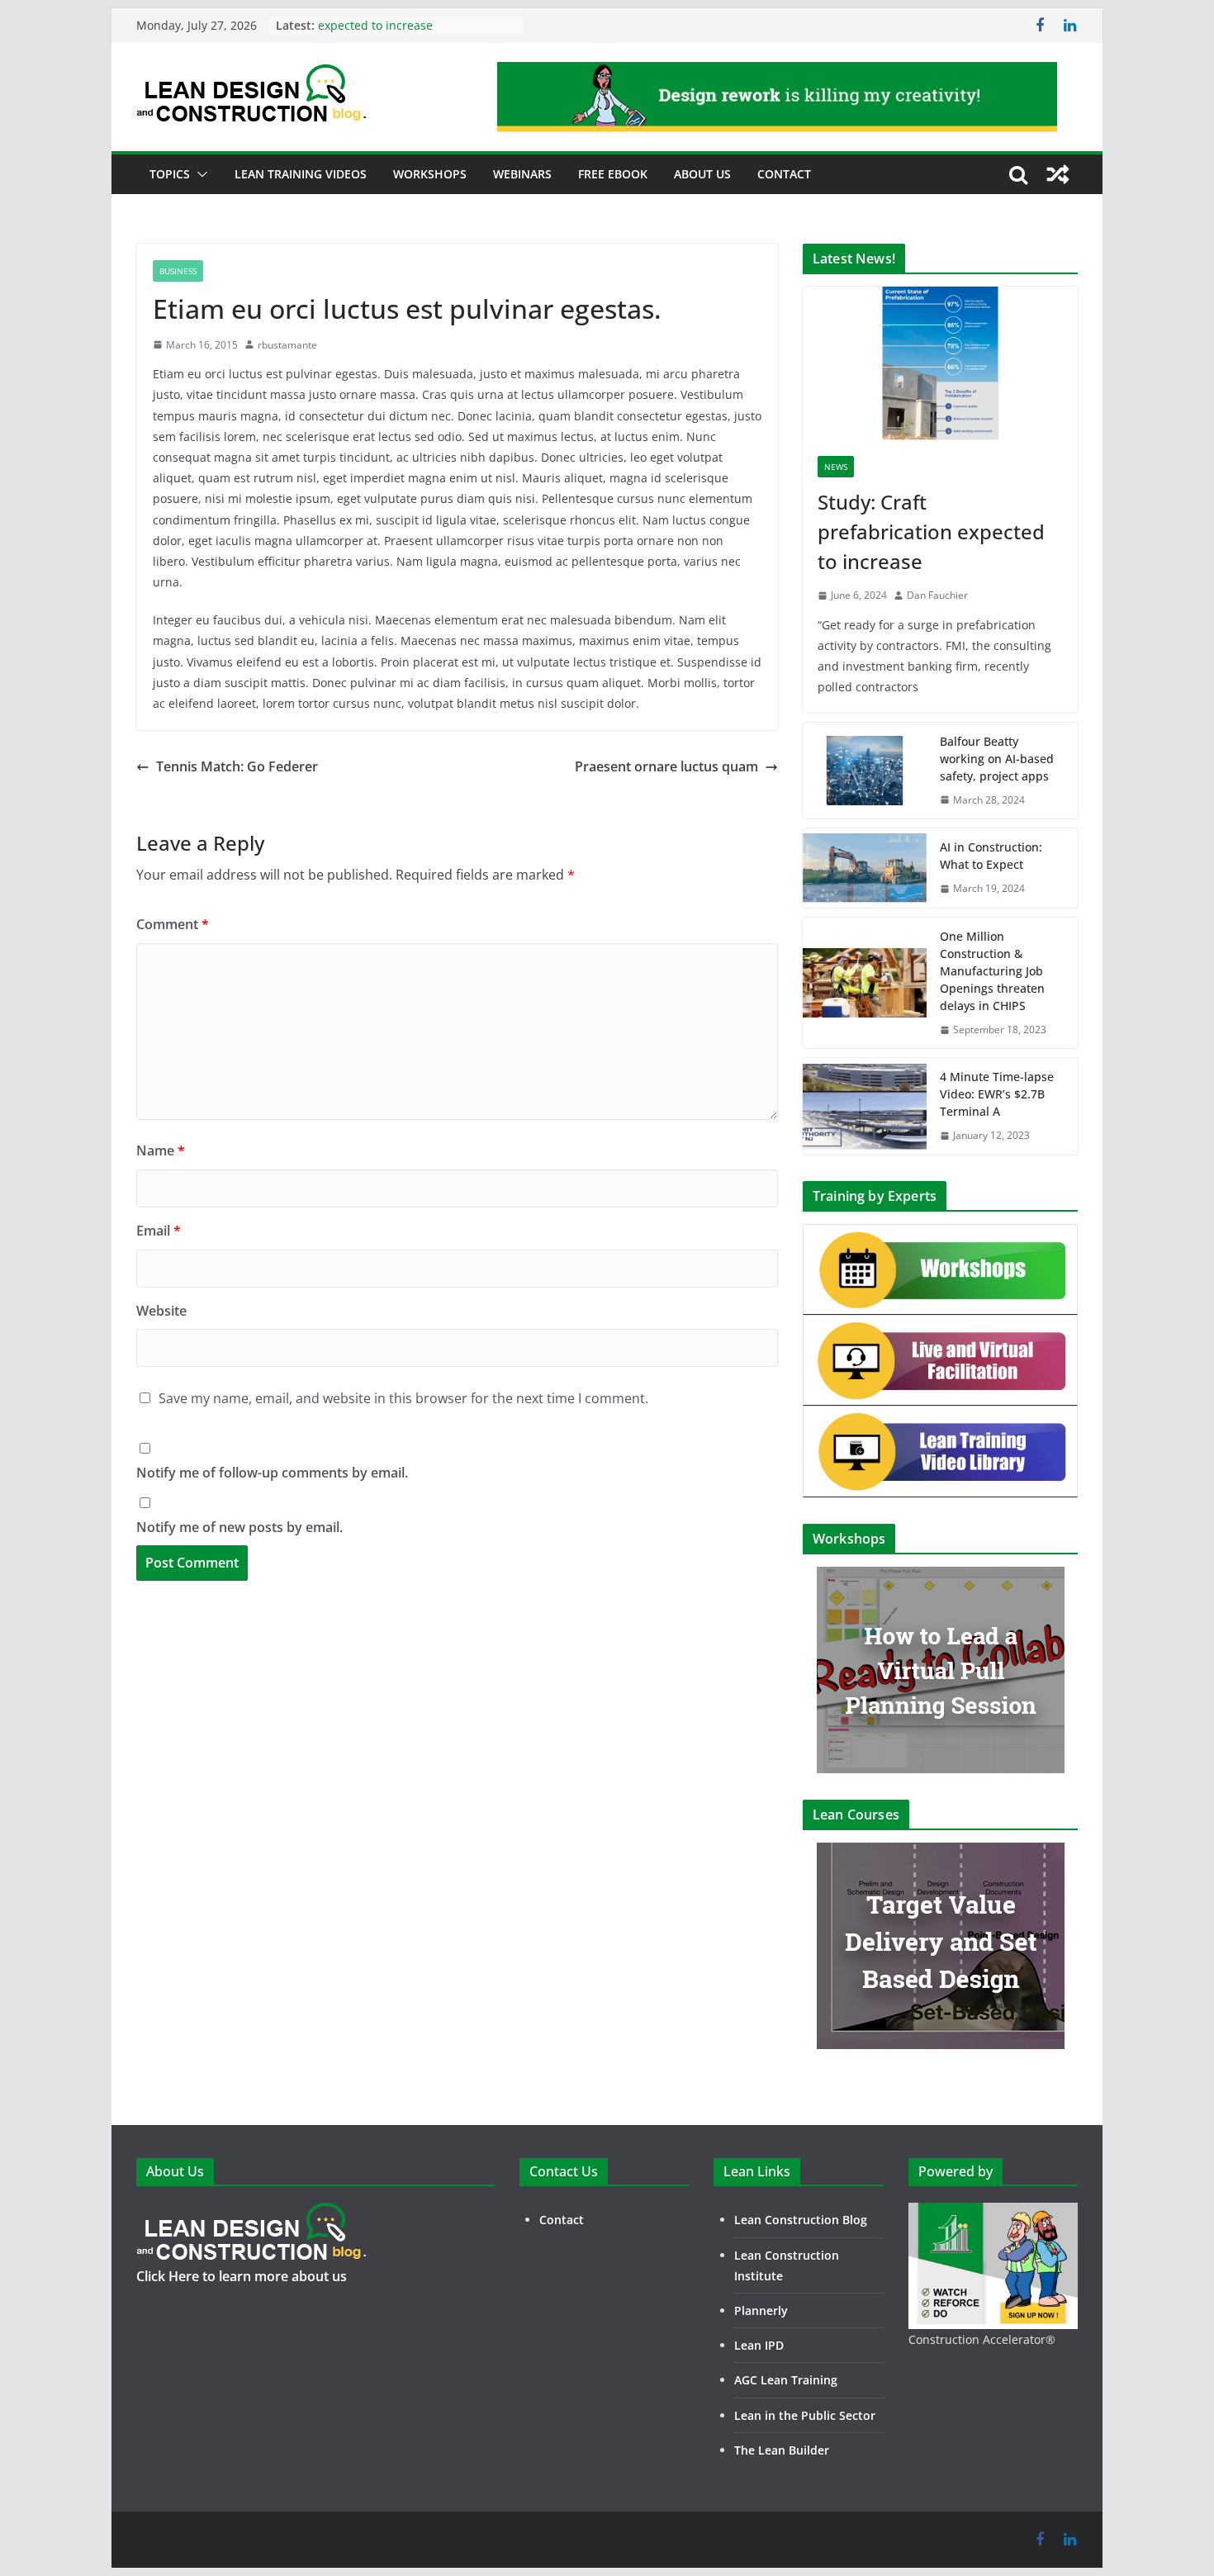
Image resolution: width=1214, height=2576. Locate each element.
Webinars (522, 174)
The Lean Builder (782, 2450)
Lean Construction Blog (801, 2220)
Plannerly (761, 2310)
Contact (784, 174)
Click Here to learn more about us (242, 2276)
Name (161, 1150)
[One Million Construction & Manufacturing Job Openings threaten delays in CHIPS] (865, 982)
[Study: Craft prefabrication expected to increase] (940, 364)
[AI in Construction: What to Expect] (865, 868)
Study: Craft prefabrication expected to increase (392, 33)
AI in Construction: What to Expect (991, 856)
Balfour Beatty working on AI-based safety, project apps (997, 759)
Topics (170, 174)
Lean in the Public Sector (805, 2415)
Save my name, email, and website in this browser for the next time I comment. (403, 1398)
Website (161, 1311)
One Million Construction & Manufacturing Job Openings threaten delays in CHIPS (992, 971)
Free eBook (613, 174)
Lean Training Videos (301, 174)
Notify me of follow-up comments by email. (272, 1473)
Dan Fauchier (937, 595)
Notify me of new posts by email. (239, 1527)
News (836, 467)
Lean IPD (759, 2345)
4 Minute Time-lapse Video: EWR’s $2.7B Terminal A (997, 1094)
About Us (702, 174)
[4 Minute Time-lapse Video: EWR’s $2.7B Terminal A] (865, 1107)
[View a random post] (1058, 174)
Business (178, 271)
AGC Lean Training (786, 2380)
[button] (199, 174)
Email (159, 1231)
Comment (173, 924)
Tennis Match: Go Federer (237, 766)
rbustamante (287, 345)
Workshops (430, 174)
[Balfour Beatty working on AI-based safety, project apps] (865, 771)
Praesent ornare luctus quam (666, 766)
